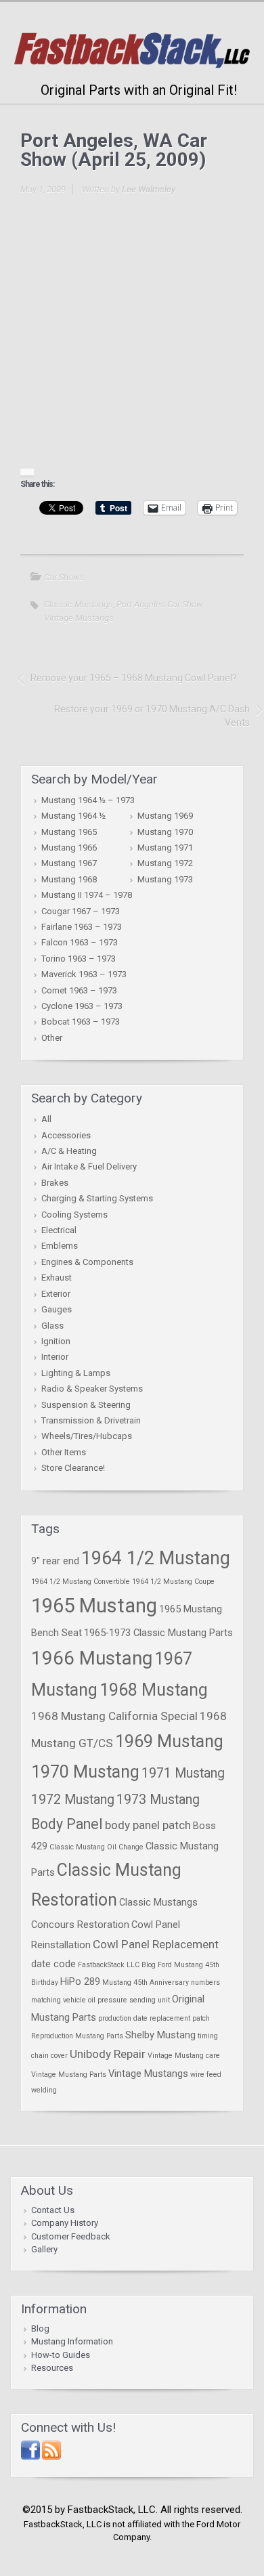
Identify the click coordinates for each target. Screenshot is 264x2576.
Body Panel (67, 1824)
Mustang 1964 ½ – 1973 (88, 800)
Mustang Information (72, 2341)
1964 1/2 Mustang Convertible (81, 1582)
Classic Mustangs (79, 604)
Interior (55, 1357)
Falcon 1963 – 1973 (80, 942)
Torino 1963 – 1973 (79, 959)
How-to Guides (61, 2355)
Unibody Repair (108, 2054)
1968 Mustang (154, 1690)
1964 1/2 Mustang (156, 1558)
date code (53, 1964)
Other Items (64, 1452)
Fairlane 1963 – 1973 (82, 927)
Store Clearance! (73, 1468)
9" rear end (55, 1561)
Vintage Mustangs (79, 618)
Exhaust (57, 1278)
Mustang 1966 (69, 847)
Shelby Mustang (160, 2035)
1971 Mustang (183, 1773)
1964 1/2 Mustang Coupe (173, 1582)
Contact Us (53, 2210)
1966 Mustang (92, 1658)
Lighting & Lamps (76, 1373)
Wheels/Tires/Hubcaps (87, 1436)
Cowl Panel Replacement (156, 1944)
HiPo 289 (80, 1981)
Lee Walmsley (149, 189)
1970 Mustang (85, 1772)
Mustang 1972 (165, 863)
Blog (40, 2328)
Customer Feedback (71, 2236)
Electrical (59, 1230)
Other (52, 1038)
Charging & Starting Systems (97, 1198)
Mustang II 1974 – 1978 (87, 895)
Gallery (44, 2249)
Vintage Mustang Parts (69, 2075)
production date (123, 2018)
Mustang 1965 (69, 832)
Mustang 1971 (165, 847)
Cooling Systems (74, 1215)
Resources (52, 2368)
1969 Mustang (169, 1741)
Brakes (55, 1183)
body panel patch (148, 1825)
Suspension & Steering (86, 1405)
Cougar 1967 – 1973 (81, 911)
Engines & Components (87, 1262)
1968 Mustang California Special (114, 1716)
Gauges (57, 1309)
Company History (65, 2223)
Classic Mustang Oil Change (96, 1847)
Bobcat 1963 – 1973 (81, 1022)
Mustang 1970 (165, 832)
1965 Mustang (94, 1606)
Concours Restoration (80, 1925)
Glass (52, 1326)
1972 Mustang (73, 1800)
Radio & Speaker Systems (92, 1389)
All (46, 1119)
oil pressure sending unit (129, 2000)
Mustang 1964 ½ (73, 816)
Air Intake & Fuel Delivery (89, 1166)
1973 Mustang (158, 1800)
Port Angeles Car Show (159, 604)
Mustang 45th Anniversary (146, 1982)
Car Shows (64, 577)
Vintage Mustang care (184, 2056)
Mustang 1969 (165, 816)
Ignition (56, 1341)
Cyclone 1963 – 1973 (82, 1006)
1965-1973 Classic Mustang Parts (158, 1633)
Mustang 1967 (69, 863)
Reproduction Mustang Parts (77, 2036)
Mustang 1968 (69, 879)
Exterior (56, 1294)
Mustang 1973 (165, 879)
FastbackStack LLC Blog (117, 1965)
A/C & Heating (69, 1151)
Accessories (66, 1135)
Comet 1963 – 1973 (79, 990)
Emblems (60, 1246)
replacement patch (180, 2018)
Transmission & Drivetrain (91, 1420)
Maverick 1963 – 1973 (84, 974)
